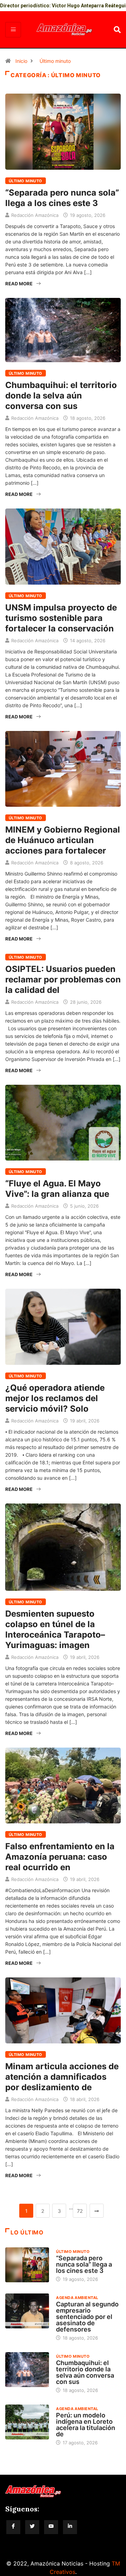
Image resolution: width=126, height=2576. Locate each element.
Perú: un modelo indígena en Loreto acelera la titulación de (86, 2425)
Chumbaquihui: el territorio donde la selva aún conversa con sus (61, 396)
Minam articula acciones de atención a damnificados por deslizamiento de (62, 2077)
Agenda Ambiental (77, 2298)
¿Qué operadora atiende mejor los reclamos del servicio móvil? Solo (55, 1398)
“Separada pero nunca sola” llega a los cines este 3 (62, 198)
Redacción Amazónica (35, 215)
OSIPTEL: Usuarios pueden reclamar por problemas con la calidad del (63, 979)
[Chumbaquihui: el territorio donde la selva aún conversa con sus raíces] (27, 2370)
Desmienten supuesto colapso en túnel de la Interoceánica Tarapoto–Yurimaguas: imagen (55, 1629)
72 (80, 2211)
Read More (19, 284)
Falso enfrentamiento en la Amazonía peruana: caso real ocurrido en (60, 1857)
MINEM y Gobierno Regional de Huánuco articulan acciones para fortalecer (63, 840)
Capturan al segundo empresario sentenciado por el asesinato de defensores (87, 2317)
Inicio (21, 61)
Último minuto (55, 61)
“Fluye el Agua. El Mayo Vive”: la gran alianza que (57, 1189)
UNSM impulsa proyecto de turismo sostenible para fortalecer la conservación (61, 618)
